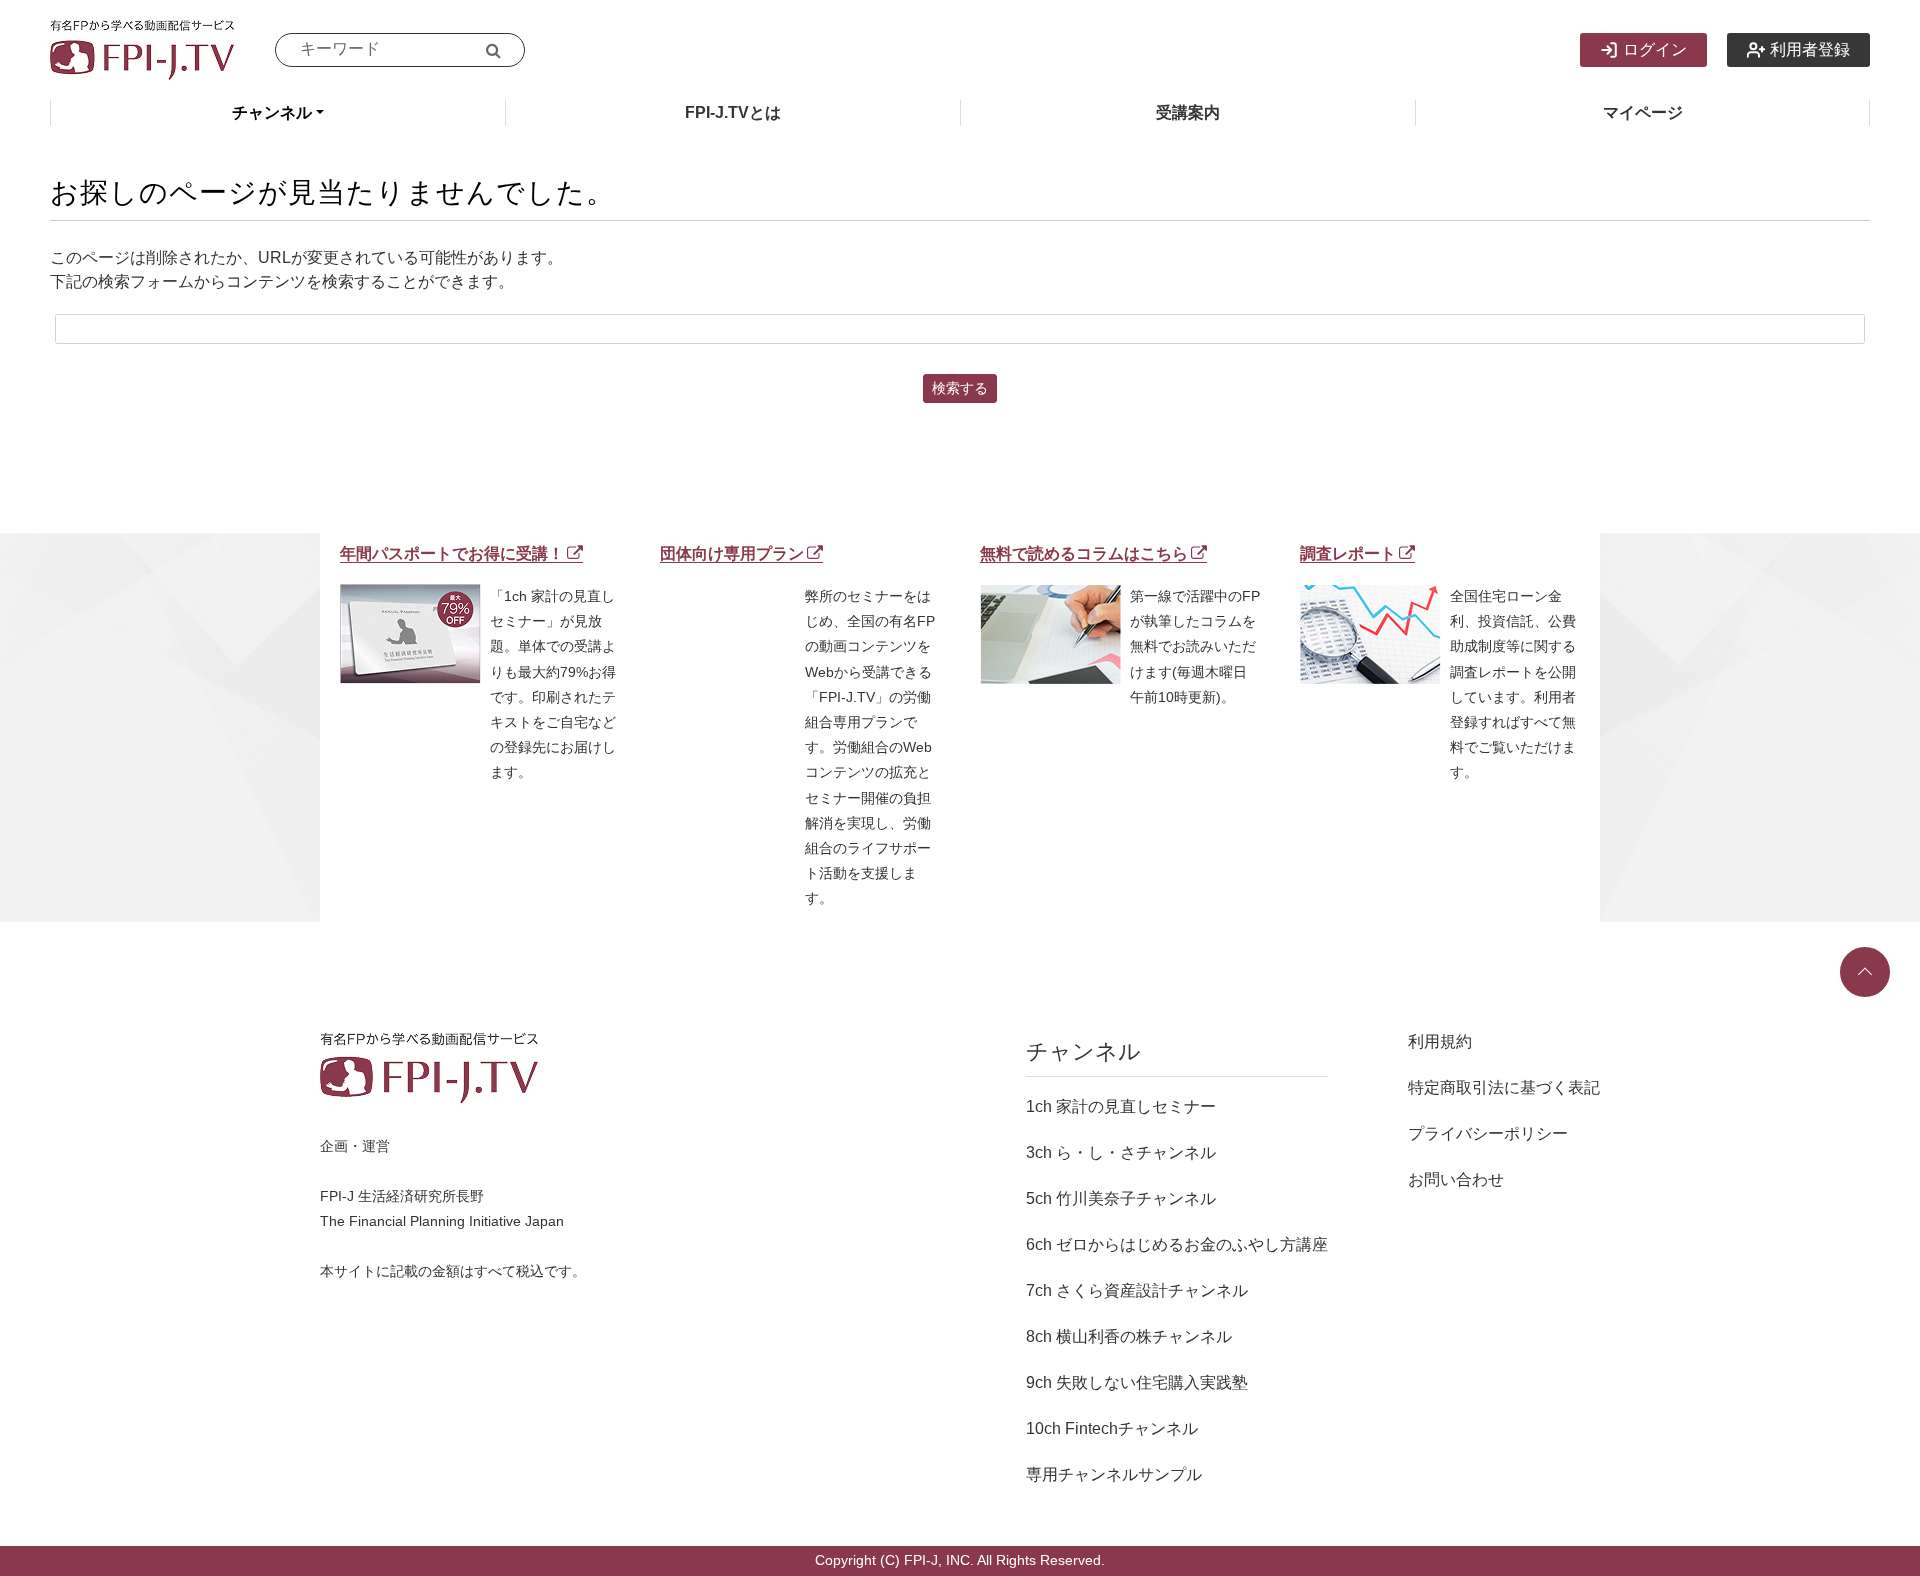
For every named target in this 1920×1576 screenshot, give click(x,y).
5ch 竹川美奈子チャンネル (1121, 1198)
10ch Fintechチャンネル (1112, 1428)
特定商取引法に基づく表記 (1504, 1087)
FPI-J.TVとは (733, 112)
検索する (960, 388)
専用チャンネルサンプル (1114, 1474)
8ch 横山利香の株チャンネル (1129, 1336)
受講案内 (1188, 112)
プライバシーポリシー (1488, 1133)
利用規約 (1440, 1041)
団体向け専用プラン (732, 553)
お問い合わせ (1456, 1179)
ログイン (1655, 49)
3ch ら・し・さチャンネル (1121, 1152)
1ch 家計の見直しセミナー (1121, 1106)
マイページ (1643, 112)
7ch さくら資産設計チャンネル (1137, 1290)
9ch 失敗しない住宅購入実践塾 (1137, 1382)
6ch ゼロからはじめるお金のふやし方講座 (1177, 1244)
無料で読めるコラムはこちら (1084, 553)
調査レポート (1348, 553)
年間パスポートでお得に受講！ (452, 553)
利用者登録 (1810, 49)
